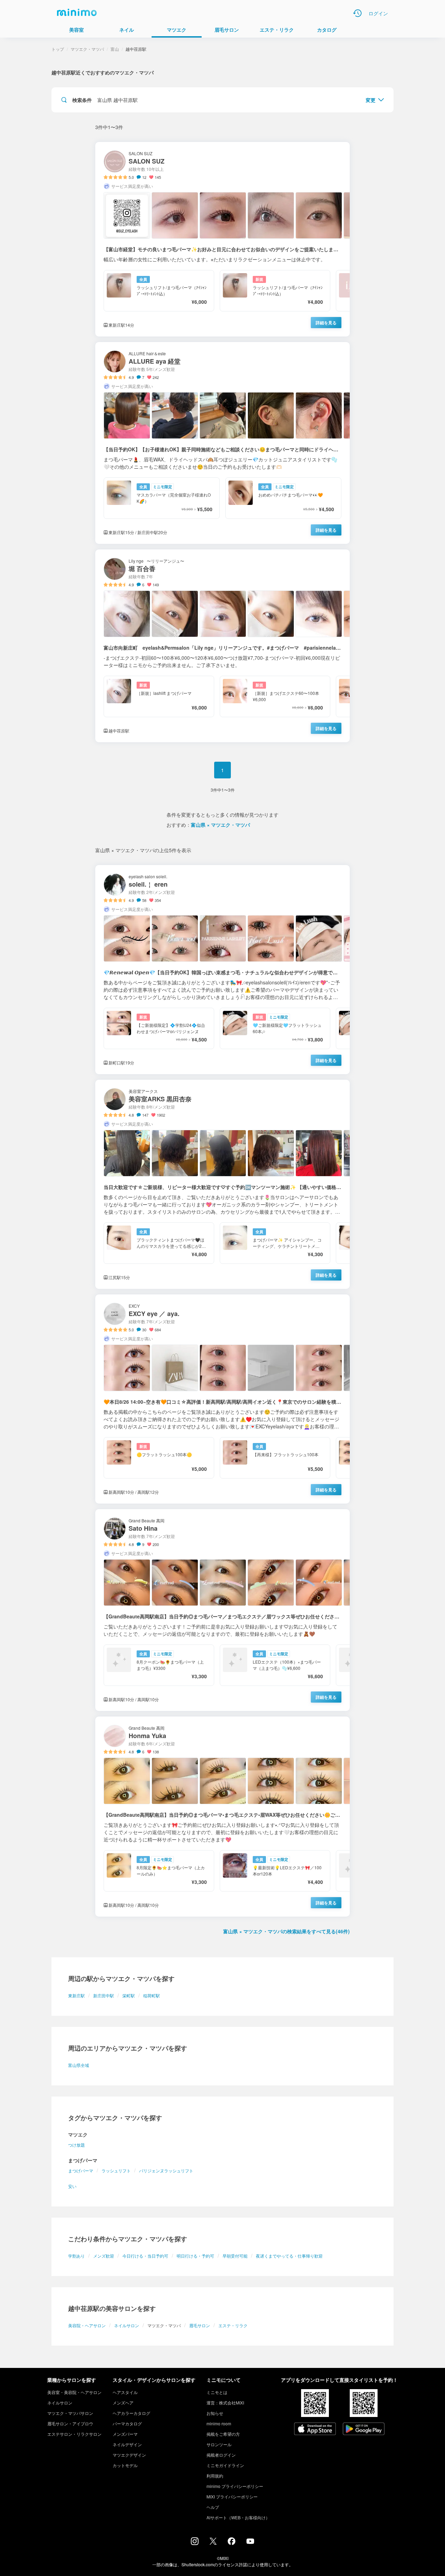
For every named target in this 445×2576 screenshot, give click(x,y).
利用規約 (215, 2476)
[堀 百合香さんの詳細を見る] (222, 646)
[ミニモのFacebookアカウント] (232, 2543)
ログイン (378, 13)
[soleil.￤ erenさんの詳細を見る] (222, 970)
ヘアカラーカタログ (131, 2413)
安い (72, 2186)
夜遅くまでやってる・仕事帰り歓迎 (289, 2256)
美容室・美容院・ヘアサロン (74, 2392)
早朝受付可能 (235, 2256)
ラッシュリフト (116, 2170)
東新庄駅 (76, 1995)
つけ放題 (76, 2145)
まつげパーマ (81, 2170)
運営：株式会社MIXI (225, 2403)
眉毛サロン (200, 2325)
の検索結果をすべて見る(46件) (286, 1931)
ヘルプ (213, 2507)
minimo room (219, 2423)
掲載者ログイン (221, 2455)
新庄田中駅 (104, 1995)
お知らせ (215, 2413)
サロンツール (219, 2444)
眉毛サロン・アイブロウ (70, 2423)
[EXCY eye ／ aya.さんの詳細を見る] (222, 1399)
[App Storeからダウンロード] (315, 2430)
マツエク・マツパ (87, 49)
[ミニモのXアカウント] (213, 2543)
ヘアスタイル (125, 2392)
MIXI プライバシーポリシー (232, 2496)
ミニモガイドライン (225, 2465)
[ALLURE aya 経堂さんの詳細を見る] (222, 443)
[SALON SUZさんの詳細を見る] (222, 239)
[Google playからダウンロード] (364, 2430)
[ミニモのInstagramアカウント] (195, 2543)
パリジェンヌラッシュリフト (166, 2170)
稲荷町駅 (152, 1995)
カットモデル (125, 2465)
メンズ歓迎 (104, 2256)
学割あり (76, 2256)
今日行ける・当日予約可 (145, 2256)
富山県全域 (79, 2065)
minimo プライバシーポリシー (235, 2486)
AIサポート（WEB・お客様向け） (238, 2517)
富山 (115, 49)
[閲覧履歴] (357, 13)
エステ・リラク (233, 2325)
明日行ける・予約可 (195, 2256)
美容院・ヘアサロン (87, 2325)
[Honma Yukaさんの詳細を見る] (222, 1817)
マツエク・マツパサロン (70, 2413)
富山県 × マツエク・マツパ (220, 825)
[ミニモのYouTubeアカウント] (250, 2542)
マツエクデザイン (129, 2455)
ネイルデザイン (127, 2444)
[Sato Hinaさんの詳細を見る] (222, 1610)
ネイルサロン (127, 2325)
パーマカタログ (127, 2423)
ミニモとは (217, 2392)
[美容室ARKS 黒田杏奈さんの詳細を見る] (222, 1184)
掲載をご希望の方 (223, 2434)
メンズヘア (123, 2403)
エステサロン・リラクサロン (74, 2434)
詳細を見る (326, 323)
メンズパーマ (125, 2434)
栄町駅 (129, 1995)
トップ (58, 49)
